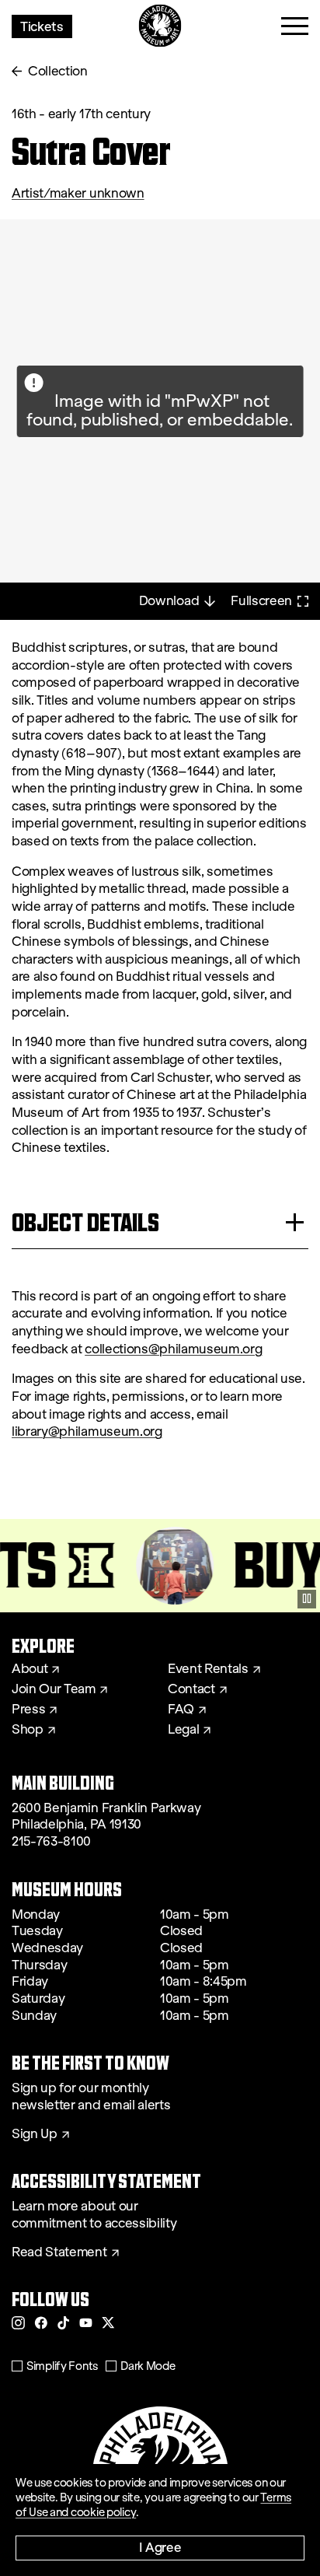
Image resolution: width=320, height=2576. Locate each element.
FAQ (181, 1710)
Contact (191, 1689)
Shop (28, 1730)
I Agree (160, 2547)
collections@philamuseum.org (173, 1349)
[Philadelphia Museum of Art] (160, 26)
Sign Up (35, 2134)
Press (28, 1710)
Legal (183, 1730)
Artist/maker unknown (78, 193)
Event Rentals (208, 1669)
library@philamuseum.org (87, 1431)
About (30, 1669)
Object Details (85, 1222)
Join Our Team (54, 1689)
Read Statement (59, 2252)
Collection (58, 71)
